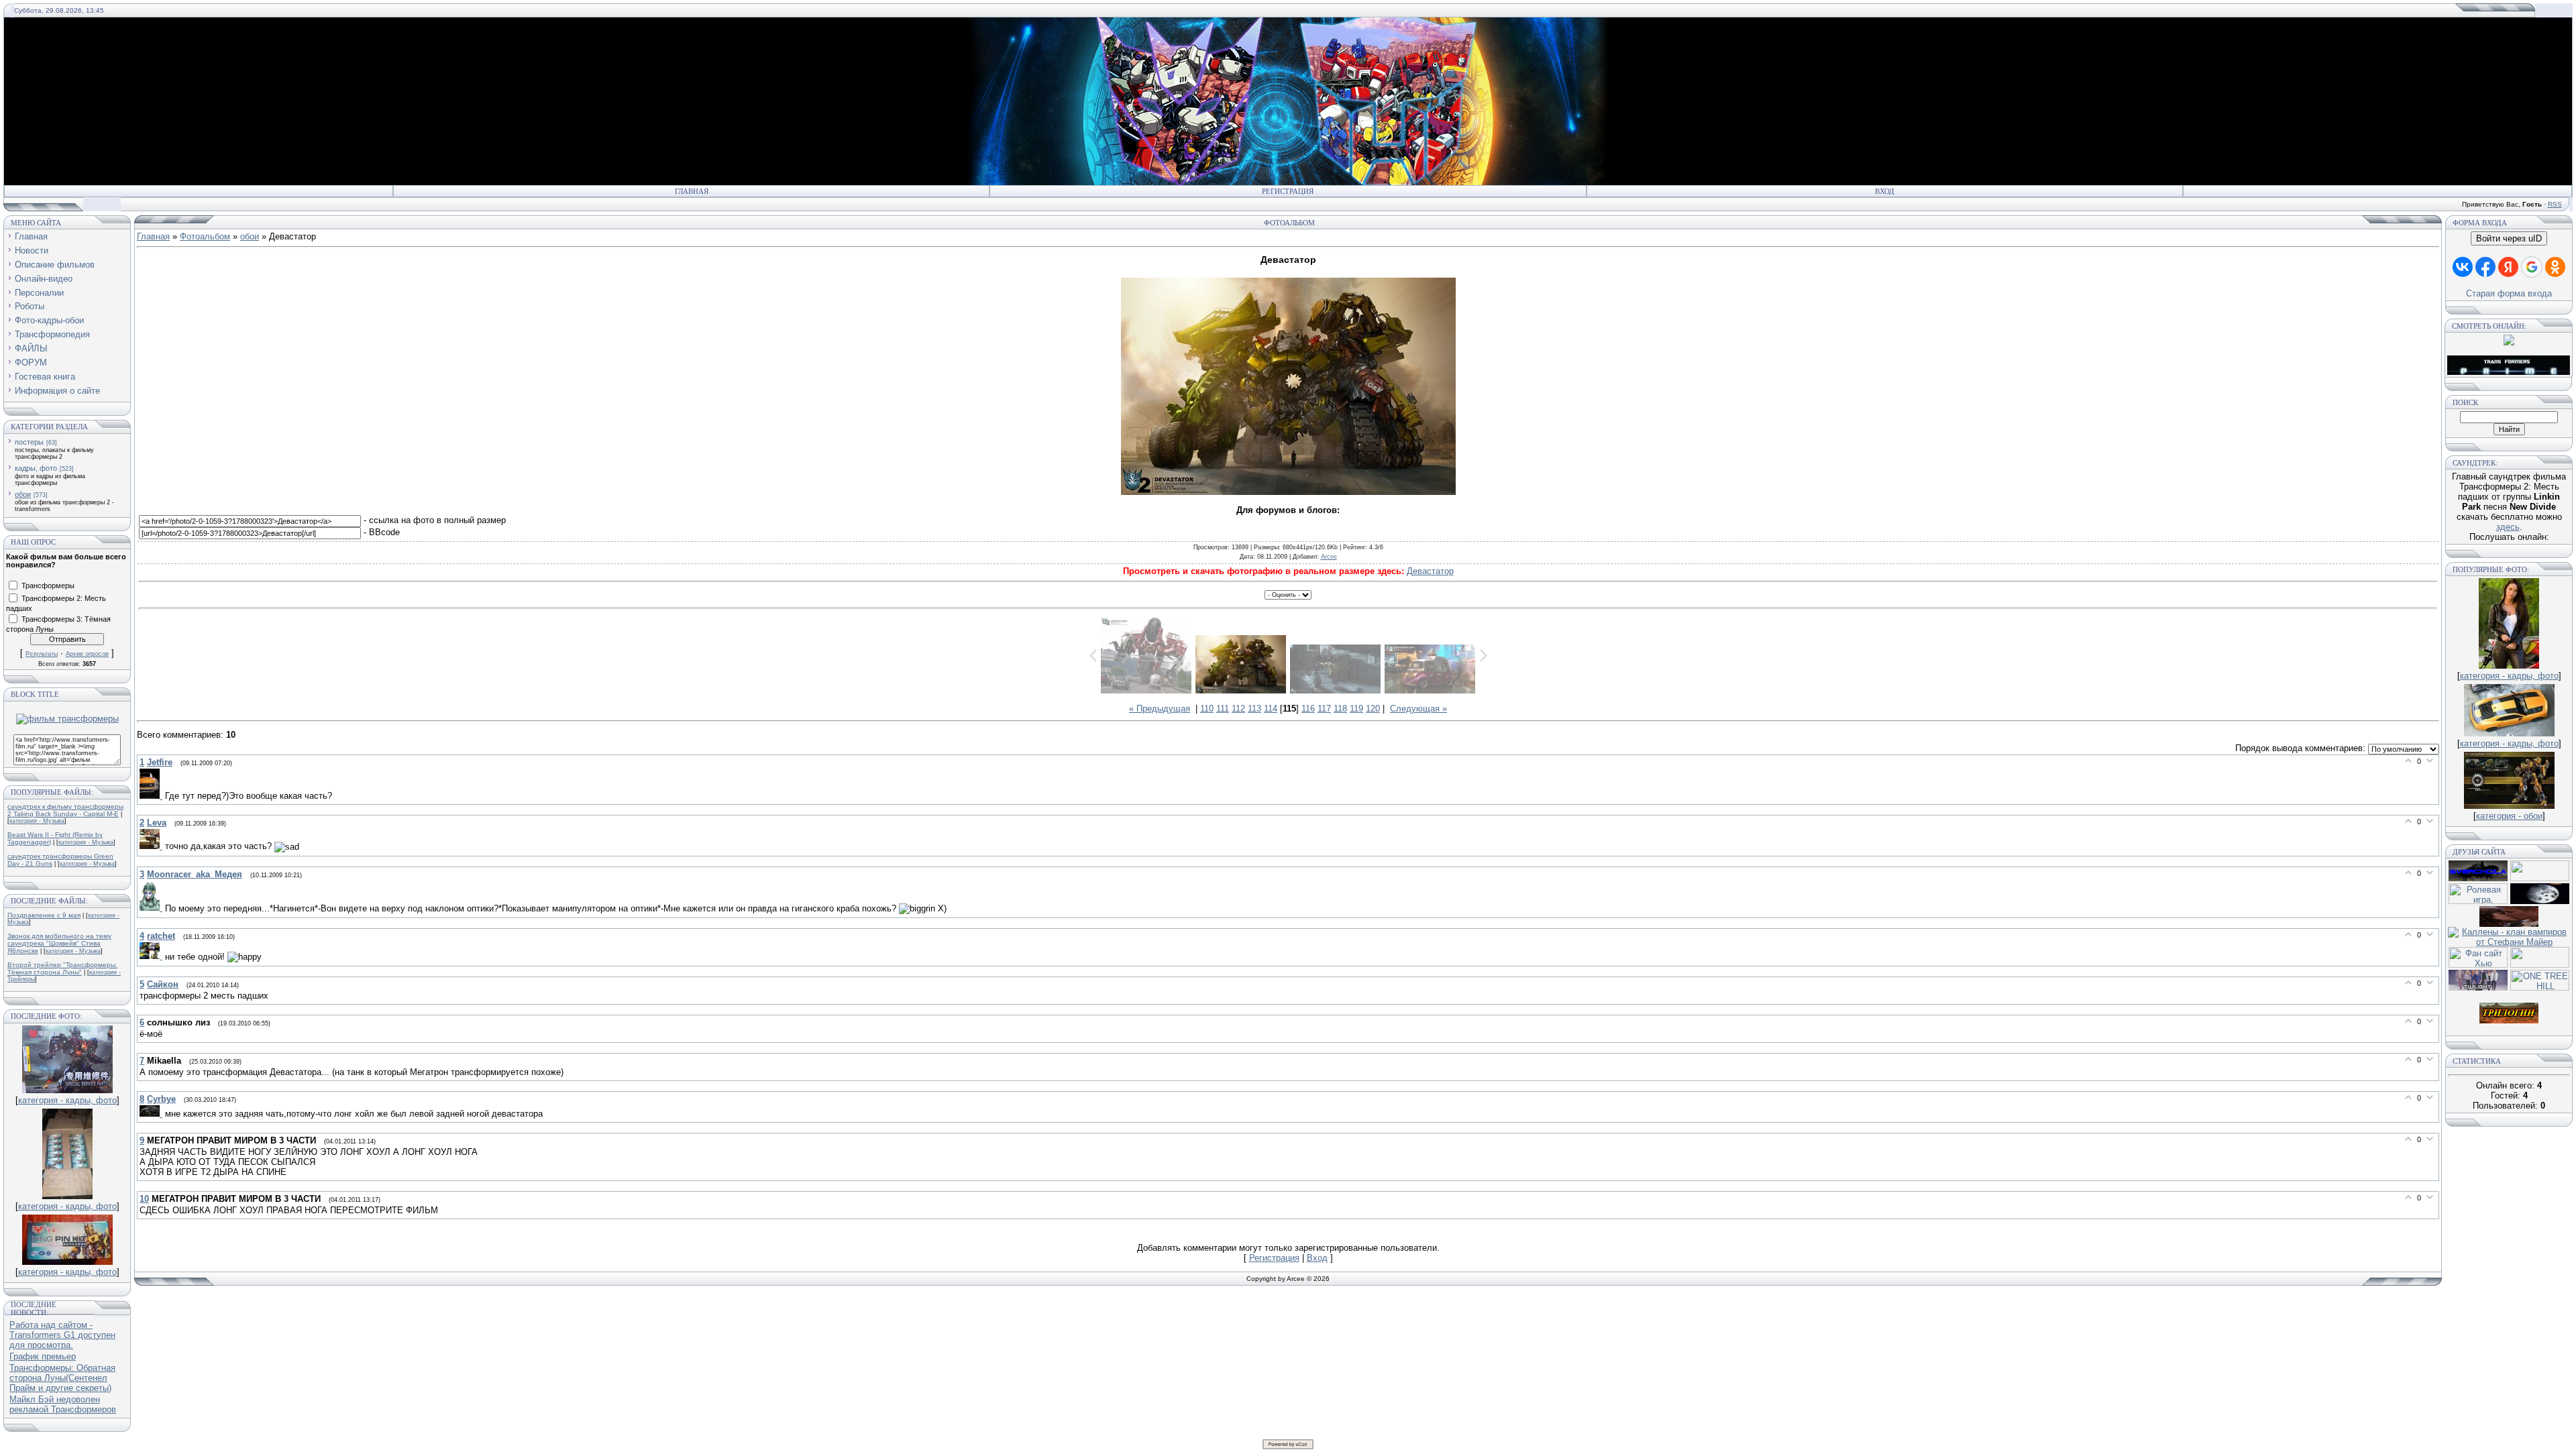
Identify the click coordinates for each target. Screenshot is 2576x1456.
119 (1356, 709)
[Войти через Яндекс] (2508, 267)
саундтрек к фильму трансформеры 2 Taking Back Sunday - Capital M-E (65, 810)
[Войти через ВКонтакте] (2463, 267)
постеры (29, 442)
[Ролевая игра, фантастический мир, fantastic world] (2478, 901)
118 (1340, 709)
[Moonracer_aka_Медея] (152, 908)
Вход (1885, 191)
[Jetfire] (152, 796)
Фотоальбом (205, 236)
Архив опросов (87, 654)
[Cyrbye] (152, 1114)
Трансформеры (48, 585)
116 (1308, 709)
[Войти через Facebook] (2485, 267)
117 (1324, 709)
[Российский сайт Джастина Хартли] (2540, 878)
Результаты (42, 654)
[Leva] (152, 846)
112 (1238, 709)
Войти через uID (2509, 238)
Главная (692, 191)
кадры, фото (36, 468)
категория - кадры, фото (67, 1100)
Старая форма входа (2509, 293)
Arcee (1329, 557)
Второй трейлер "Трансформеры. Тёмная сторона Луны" (62, 968)
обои (23, 494)
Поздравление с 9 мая (44, 915)
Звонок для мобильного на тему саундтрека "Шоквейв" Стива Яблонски (59, 943)
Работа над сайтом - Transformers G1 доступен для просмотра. (62, 1335)
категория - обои (2509, 816)
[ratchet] (152, 956)
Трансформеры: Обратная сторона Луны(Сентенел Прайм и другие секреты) (62, 1378)
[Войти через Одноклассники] (2555, 267)
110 (1207, 709)
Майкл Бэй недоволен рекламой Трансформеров (63, 1404)
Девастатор (1430, 571)
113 (1254, 709)
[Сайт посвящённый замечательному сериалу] (2540, 901)
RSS (2555, 204)
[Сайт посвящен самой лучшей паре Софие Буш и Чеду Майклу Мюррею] (2509, 924)
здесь (2508, 527)
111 (1223, 709)
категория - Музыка (37, 821)
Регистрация (1288, 191)
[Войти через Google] (2532, 267)
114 (1271, 709)
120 (1373, 709)
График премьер (43, 1356)
